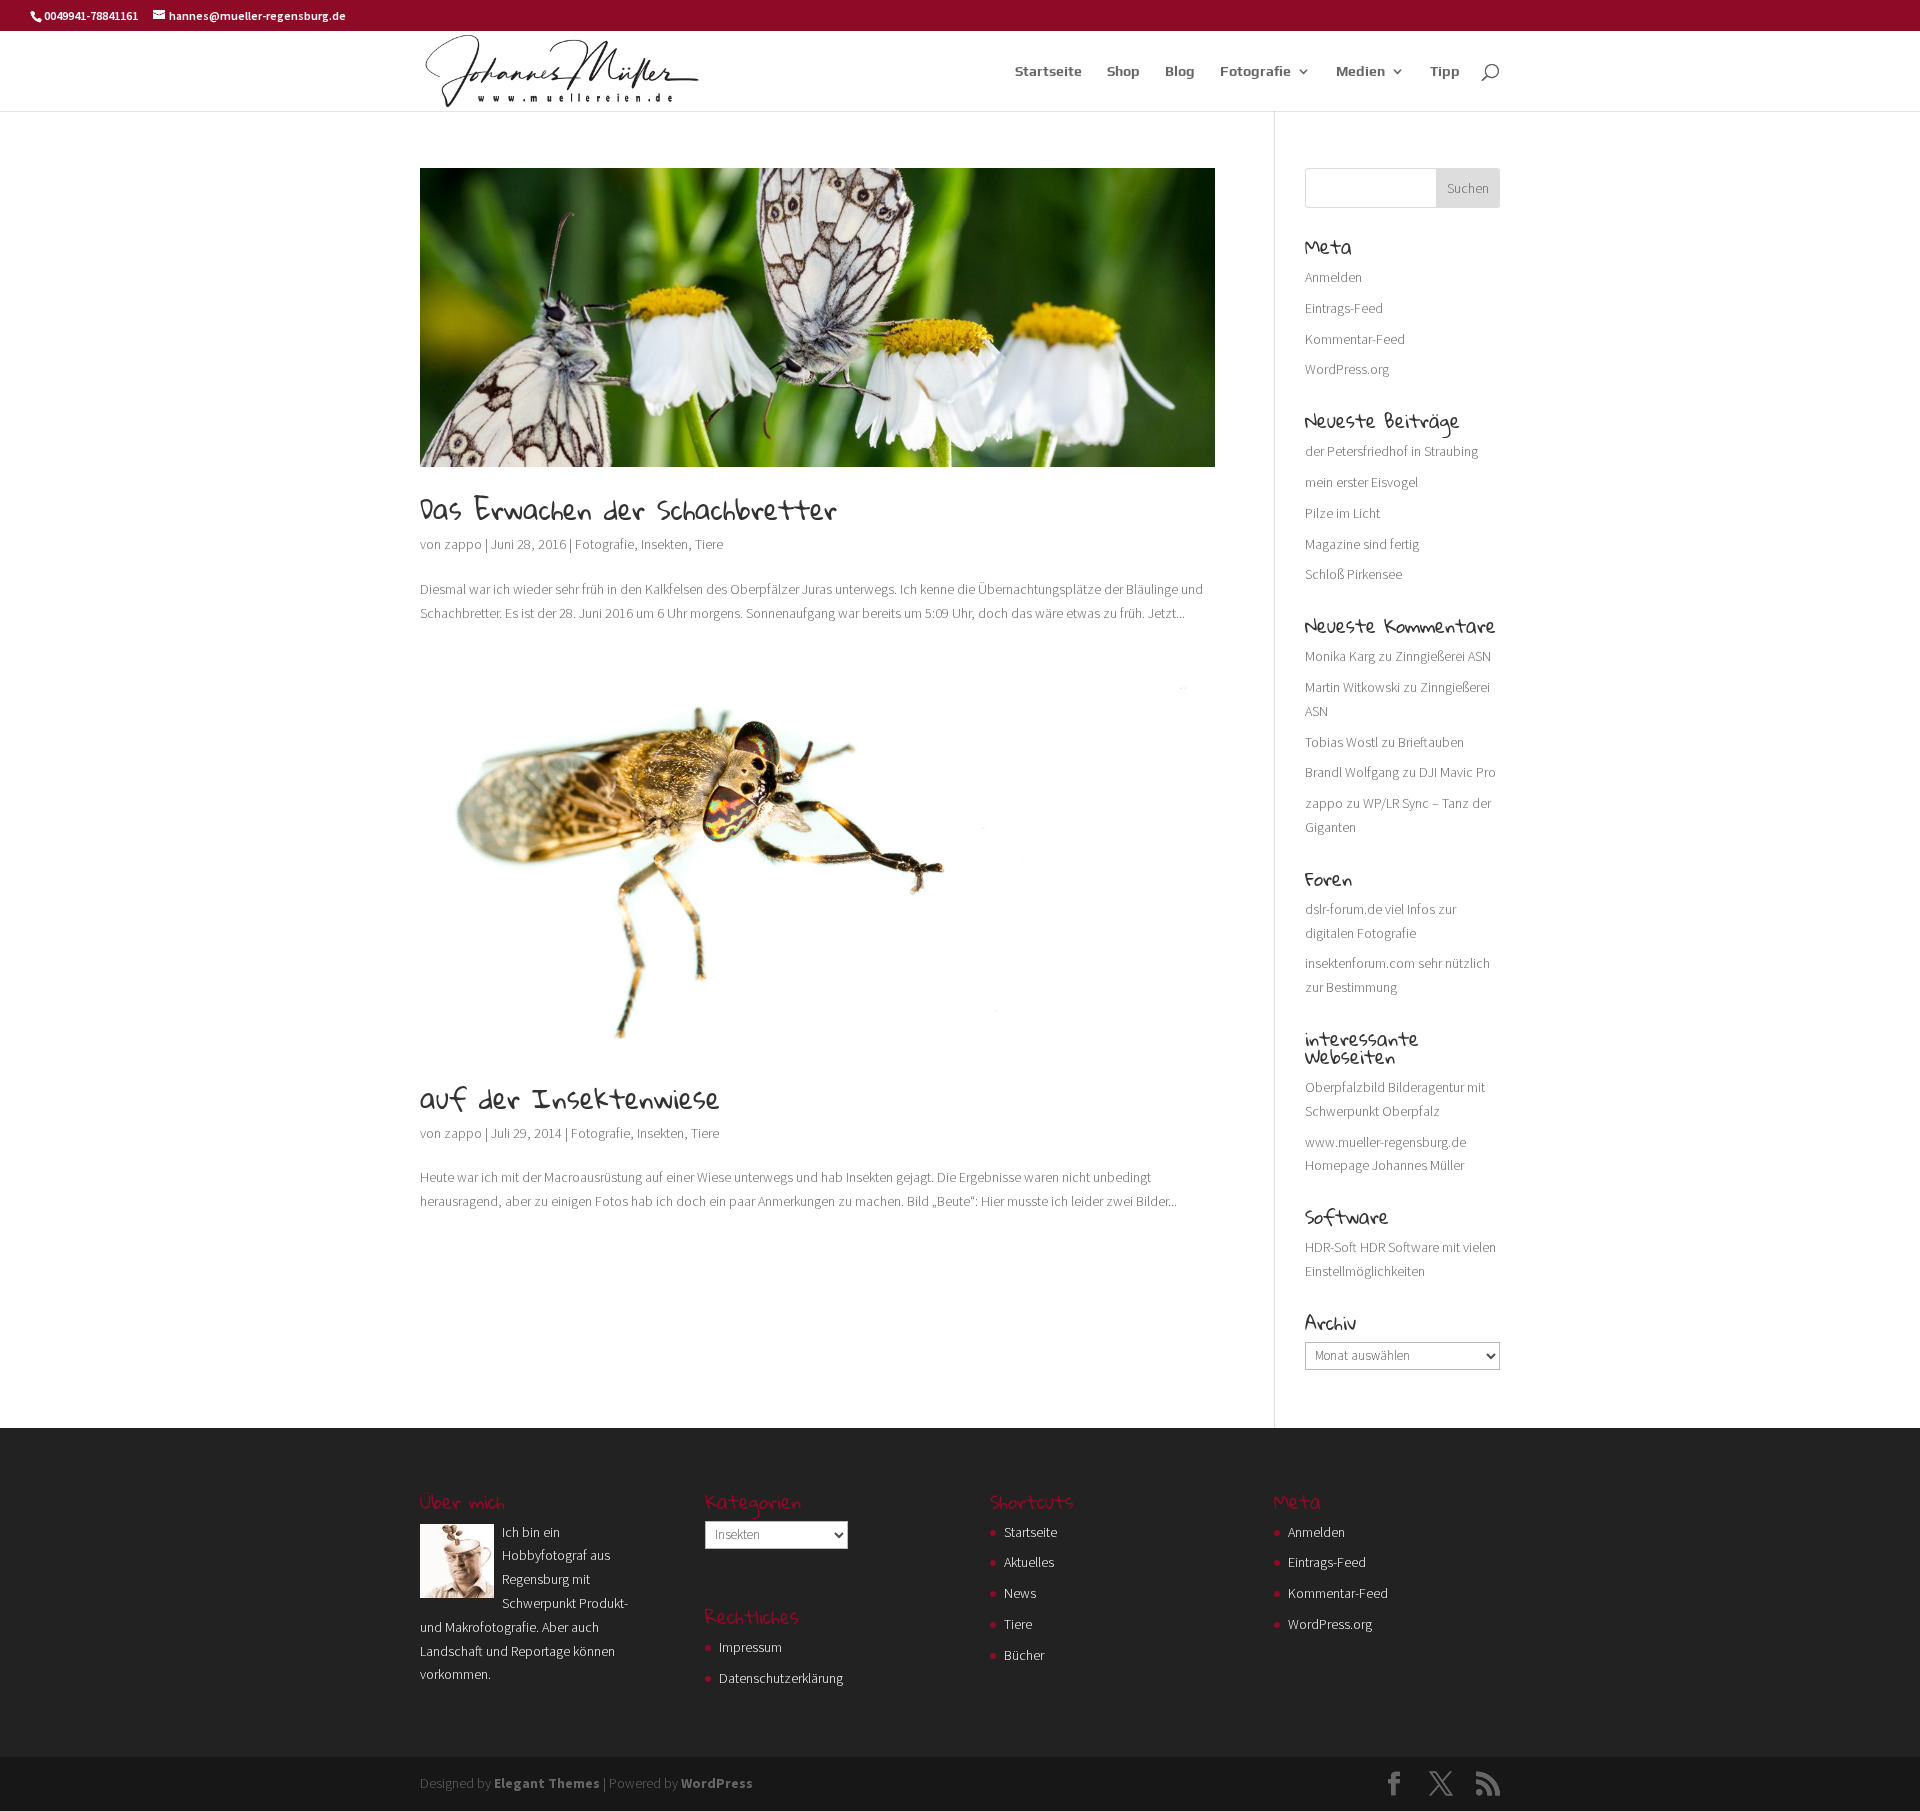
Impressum (750, 1647)
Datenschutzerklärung (781, 1678)
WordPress (717, 1783)
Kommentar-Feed (1355, 339)
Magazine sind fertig (1362, 544)
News (1020, 1593)
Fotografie (1255, 71)
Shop (1123, 71)
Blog (1180, 71)
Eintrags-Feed (1344, 308)
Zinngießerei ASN (1443, 656)
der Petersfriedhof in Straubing (1391, 451)
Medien (1360, 71)
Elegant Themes (547, 1783)
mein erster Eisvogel (1361, 482)
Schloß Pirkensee (1353, 574)
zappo (463, 544)
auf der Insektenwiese (570, 1098)
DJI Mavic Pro (1457, 772)
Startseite (1048, 71)
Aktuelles (1029, 1562)
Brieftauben (1431, 742)
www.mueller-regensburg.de (1385, 1142)
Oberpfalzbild (1345, 1087)
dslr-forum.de (1343, 909)
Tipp (1445, 71)
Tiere (709, 544)
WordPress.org (1347, 369)
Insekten (664, 544)
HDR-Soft (1331, 1247)
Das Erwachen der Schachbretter (628, 509)
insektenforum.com (1360, 963)
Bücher (1024, 1655)
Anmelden (1333, 277)
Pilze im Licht (1342, 513)
